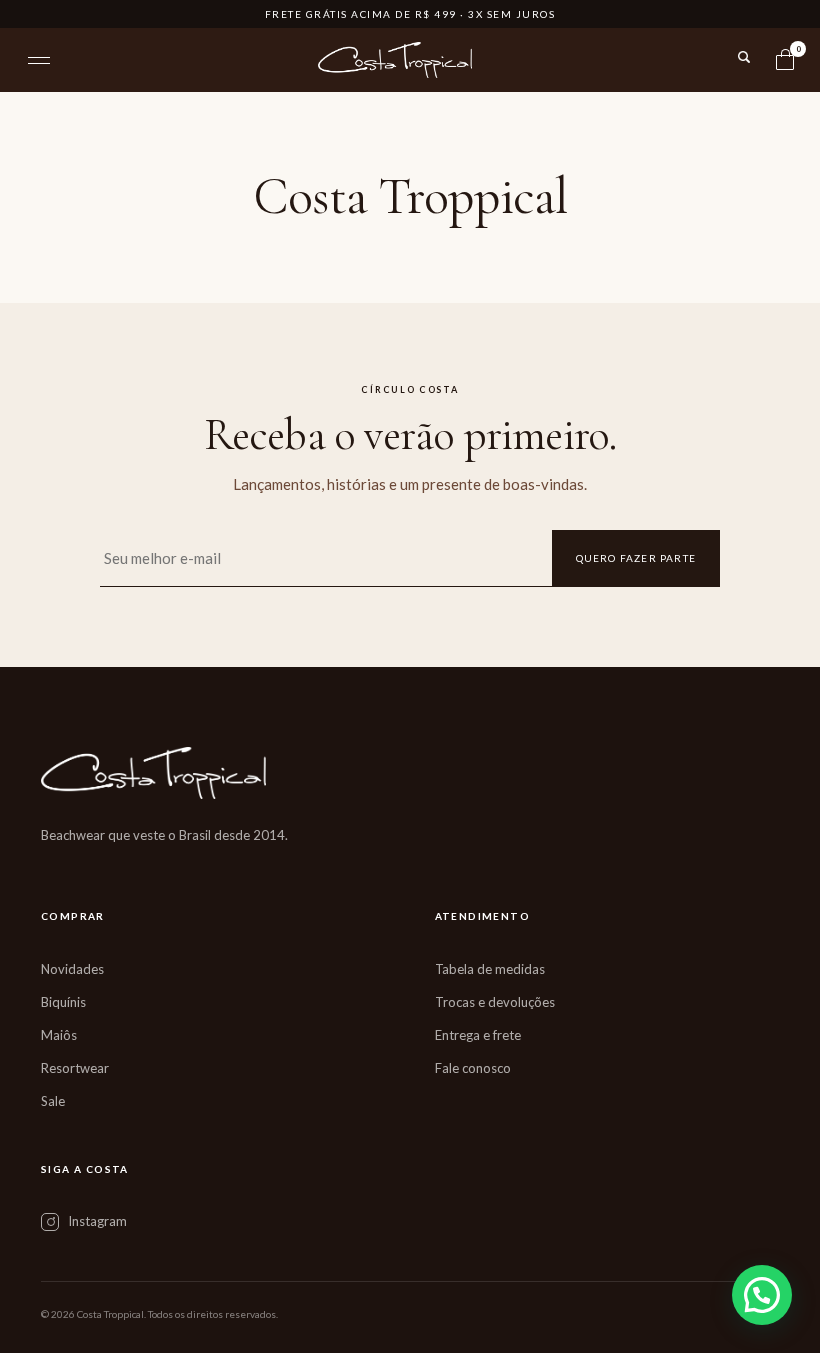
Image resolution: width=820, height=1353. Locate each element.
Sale (53, 1101)
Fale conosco (473, 1068)
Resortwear (75, 1068)
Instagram (97, 1221)
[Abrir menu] (39, 60)
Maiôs (59, 1035)
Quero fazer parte (636, 558)
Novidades (72, 969)
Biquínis (63, 1002)
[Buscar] (744, 57)
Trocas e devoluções (495, 1002)
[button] (762, 1295)
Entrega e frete (478, 1035)
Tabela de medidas (490, 969)
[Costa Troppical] (395, 60)
